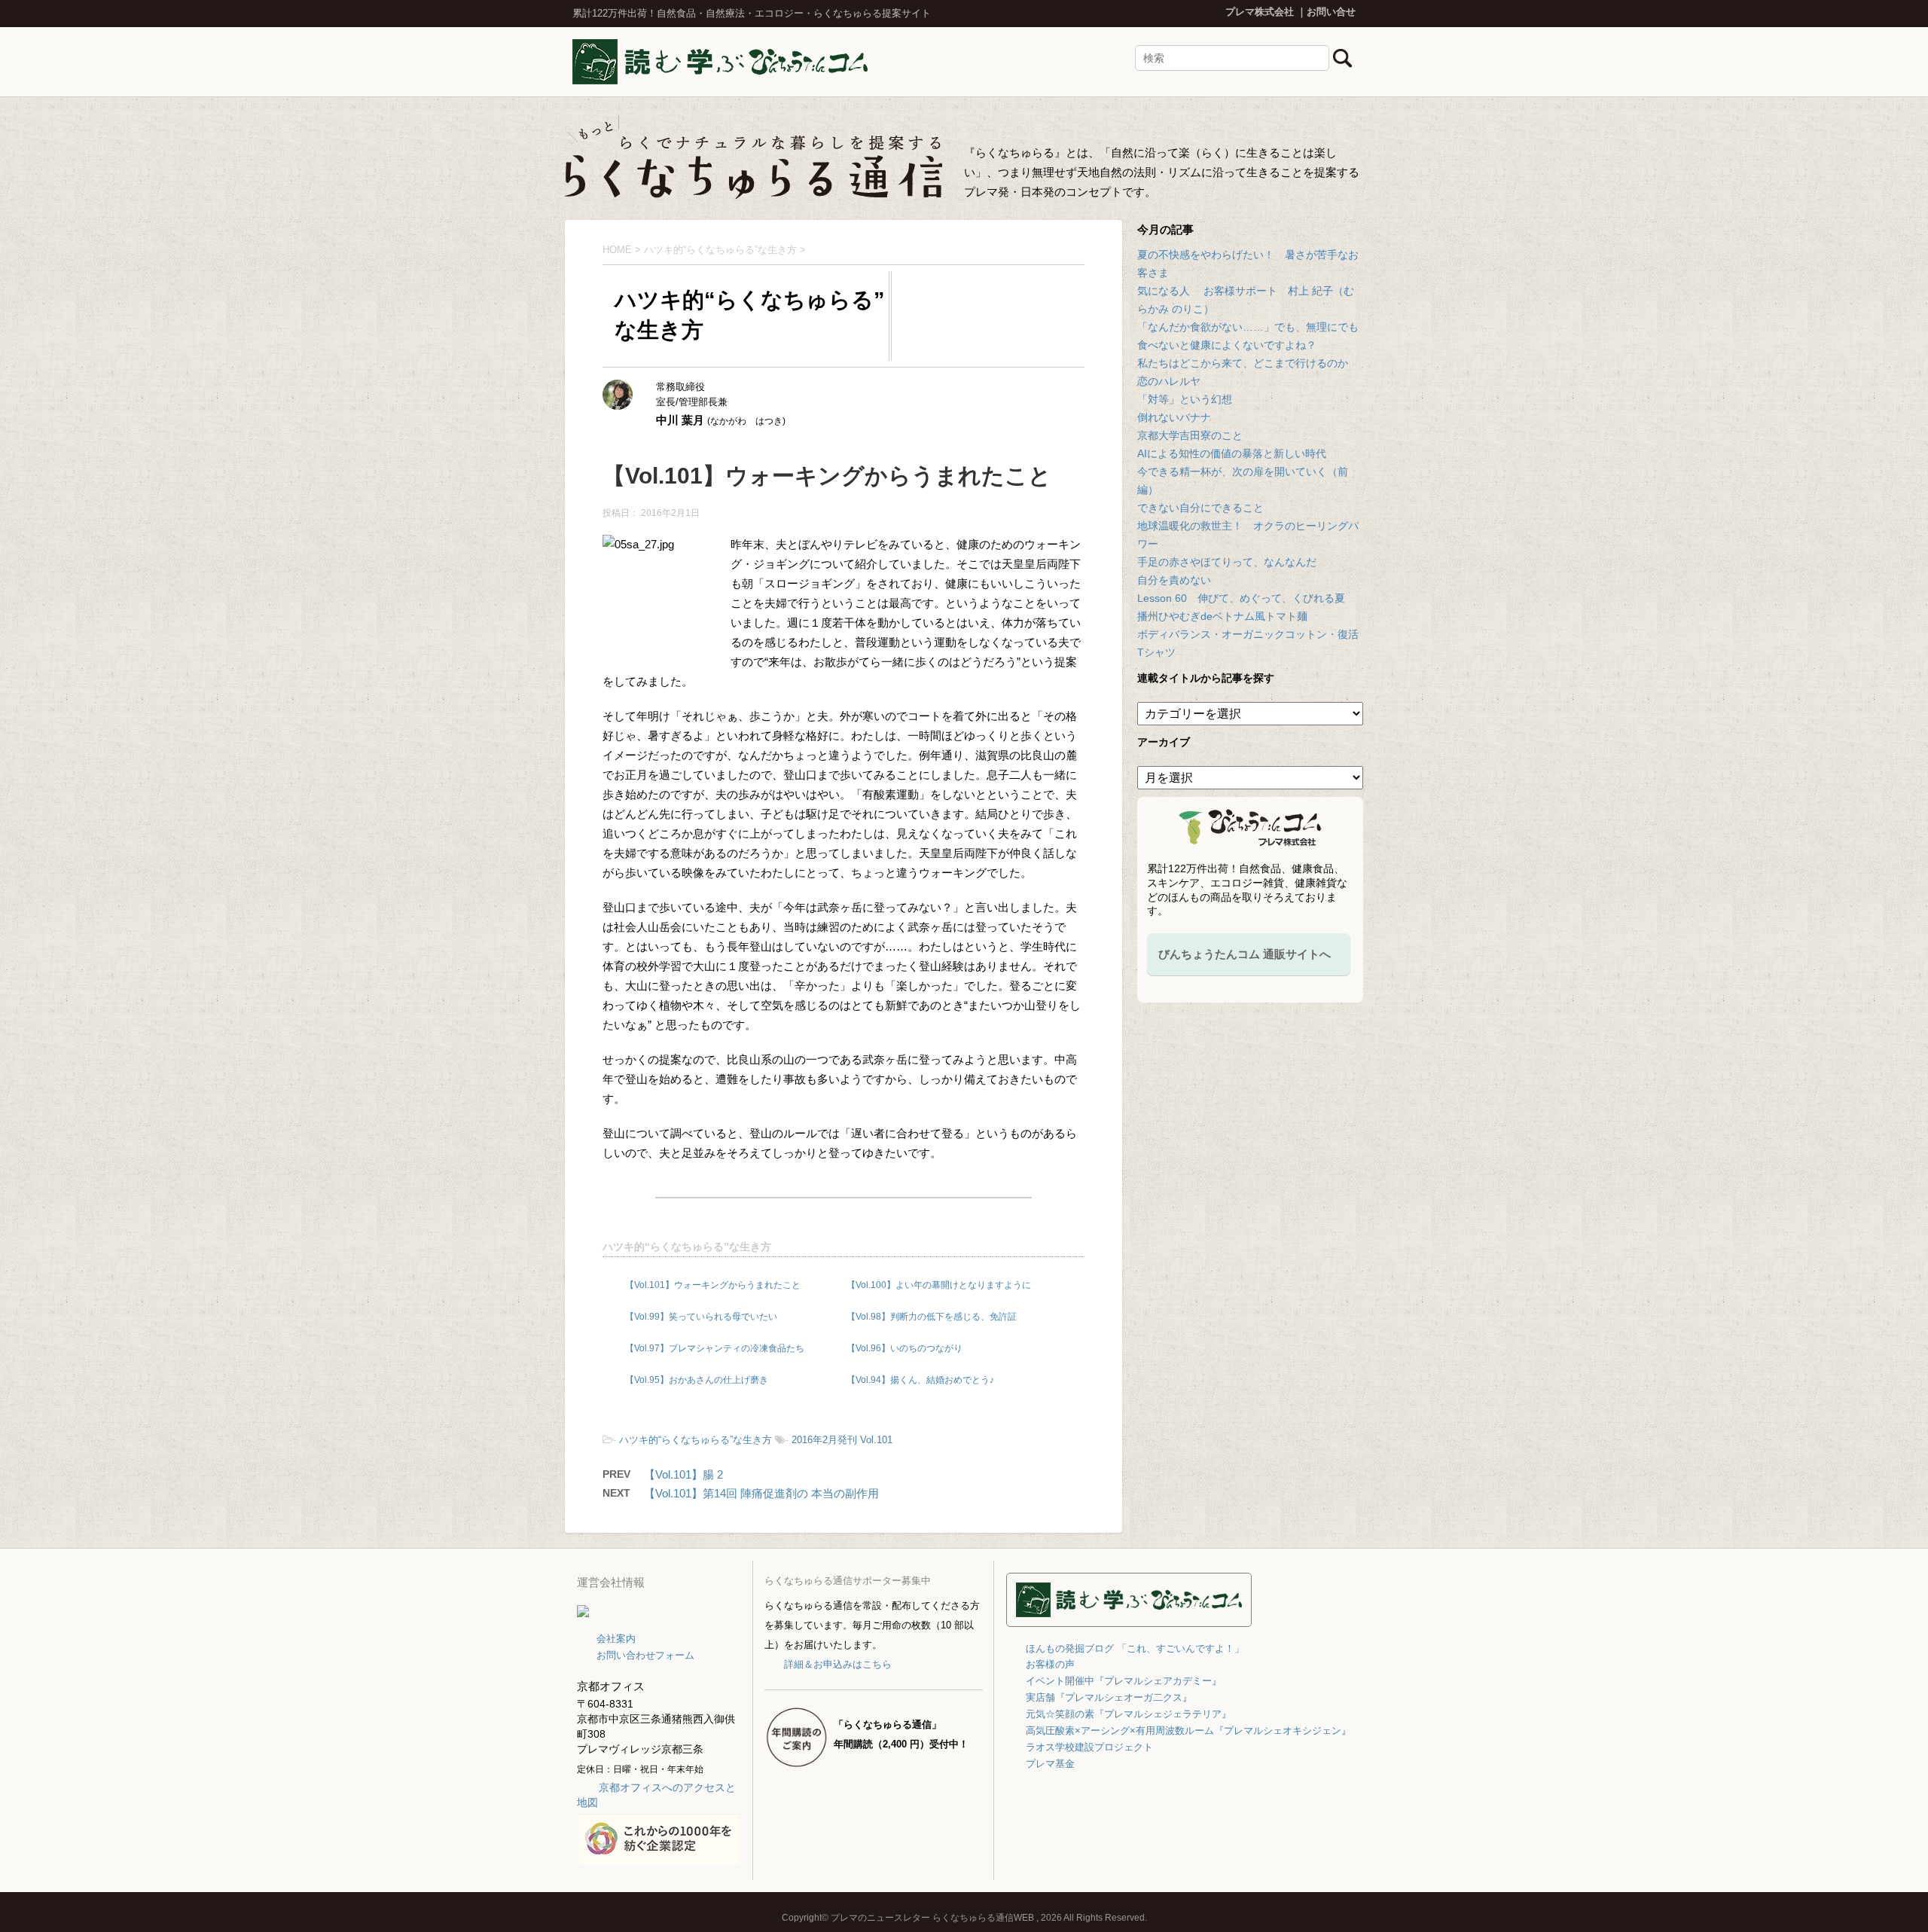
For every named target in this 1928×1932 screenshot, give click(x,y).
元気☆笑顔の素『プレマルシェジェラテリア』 (1129, 1714)
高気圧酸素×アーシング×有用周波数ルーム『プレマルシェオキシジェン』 (1188, 1731)
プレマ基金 (1050, 1764)
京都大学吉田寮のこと (1190, 435)
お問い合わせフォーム (645, 1655)
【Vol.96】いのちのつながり (905, 1348)
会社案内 (616, 1639)
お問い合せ (1331, 12)
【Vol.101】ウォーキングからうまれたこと (713, 1285)
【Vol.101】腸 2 (683, 1474)
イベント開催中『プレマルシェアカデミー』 (1124, 1681)
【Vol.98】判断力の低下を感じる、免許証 (932, 1317)
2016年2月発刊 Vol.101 (842, 1440)
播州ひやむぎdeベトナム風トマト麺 (1222, 616)
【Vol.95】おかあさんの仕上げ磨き (697, 1380)
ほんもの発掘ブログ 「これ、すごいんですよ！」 (1135, 1648)
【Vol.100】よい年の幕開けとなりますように (939, 1285)
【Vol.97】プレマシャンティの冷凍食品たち (715, 1348)
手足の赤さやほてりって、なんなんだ (1227, 562)
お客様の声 (1050, 1664)
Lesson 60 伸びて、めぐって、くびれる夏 (1241, 598)
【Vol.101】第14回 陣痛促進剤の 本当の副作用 (761, 1493)
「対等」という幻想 (1185, 399)
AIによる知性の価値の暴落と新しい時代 (1232, 453)
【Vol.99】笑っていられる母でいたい (701, 1317)
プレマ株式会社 (1260, 12)
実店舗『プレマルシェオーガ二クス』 (1109, 1697)
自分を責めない (1174, 580)
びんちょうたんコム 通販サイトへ (1245, 954)
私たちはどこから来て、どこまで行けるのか (1243, 363)
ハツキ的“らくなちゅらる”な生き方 (687, 1247)
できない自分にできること (1200, 508)
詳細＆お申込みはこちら (837, 1664)
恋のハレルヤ (1169, 381)
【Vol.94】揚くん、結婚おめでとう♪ (920, 1380)
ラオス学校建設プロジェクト (1089, 1747)
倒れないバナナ (1174, 417)
